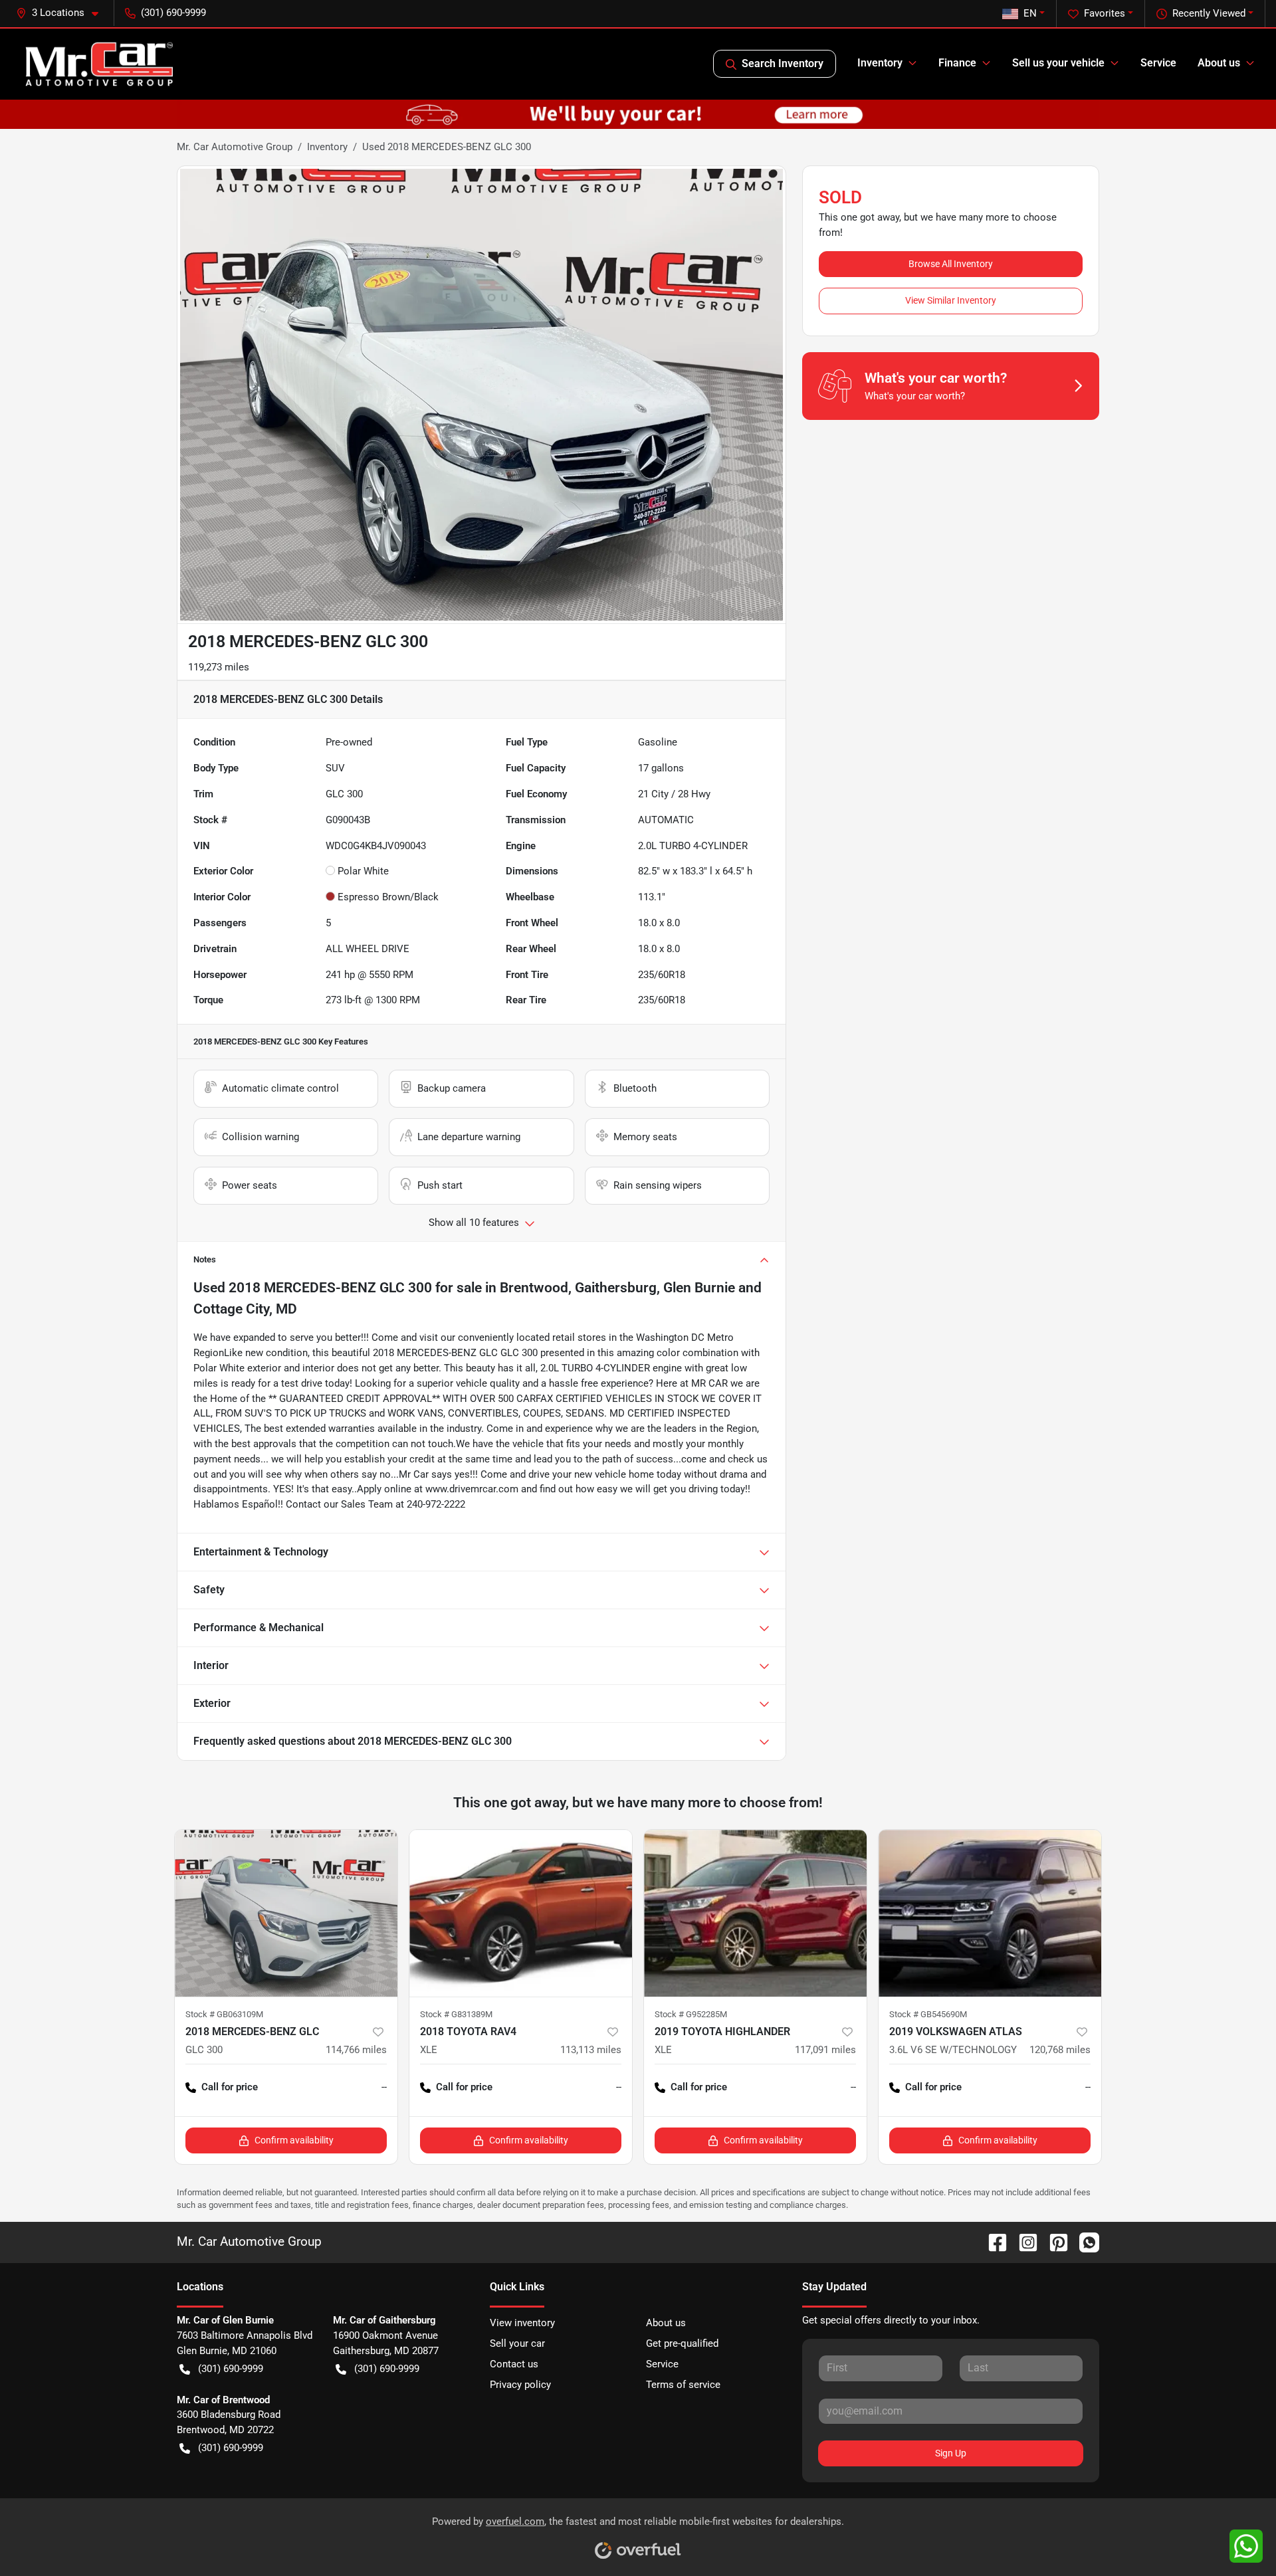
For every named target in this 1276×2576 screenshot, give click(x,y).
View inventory (522, 2323)
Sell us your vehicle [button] (1058, 63)
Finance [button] (957, 63)
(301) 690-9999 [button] (173, 13)
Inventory (327, 147)
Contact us (514, 2364)
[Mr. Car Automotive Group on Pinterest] (1053, 2242)
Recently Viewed (1209, 13)
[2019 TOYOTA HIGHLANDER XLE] (755, 1913)
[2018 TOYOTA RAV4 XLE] (521, 1913)
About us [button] (1219, 63)
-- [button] (384, 2087)
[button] (62, 13)
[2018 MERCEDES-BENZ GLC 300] (286, 1913)
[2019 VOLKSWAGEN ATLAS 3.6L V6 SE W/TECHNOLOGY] (990, 1913)
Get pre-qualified (682, 2343)
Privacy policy (520, 2385)
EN (1030, 13)
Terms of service (683, 2385)
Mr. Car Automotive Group (235, 147)
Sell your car (517, 2343)
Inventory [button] (880, 63)
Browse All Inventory (951, 264)
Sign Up (951, 2453)
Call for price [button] (230, 2087)
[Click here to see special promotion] (638, 114)
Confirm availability (294, 2140)
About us (666, 2323)
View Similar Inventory (951, 300)
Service (1158, 63)
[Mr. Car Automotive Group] (99, 64)
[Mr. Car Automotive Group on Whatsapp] (1084, 2242)
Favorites (1105, 13)
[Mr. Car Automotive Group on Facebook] (992, 2242)
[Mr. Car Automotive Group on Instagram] (1023, 2242)
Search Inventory (783, 63)
